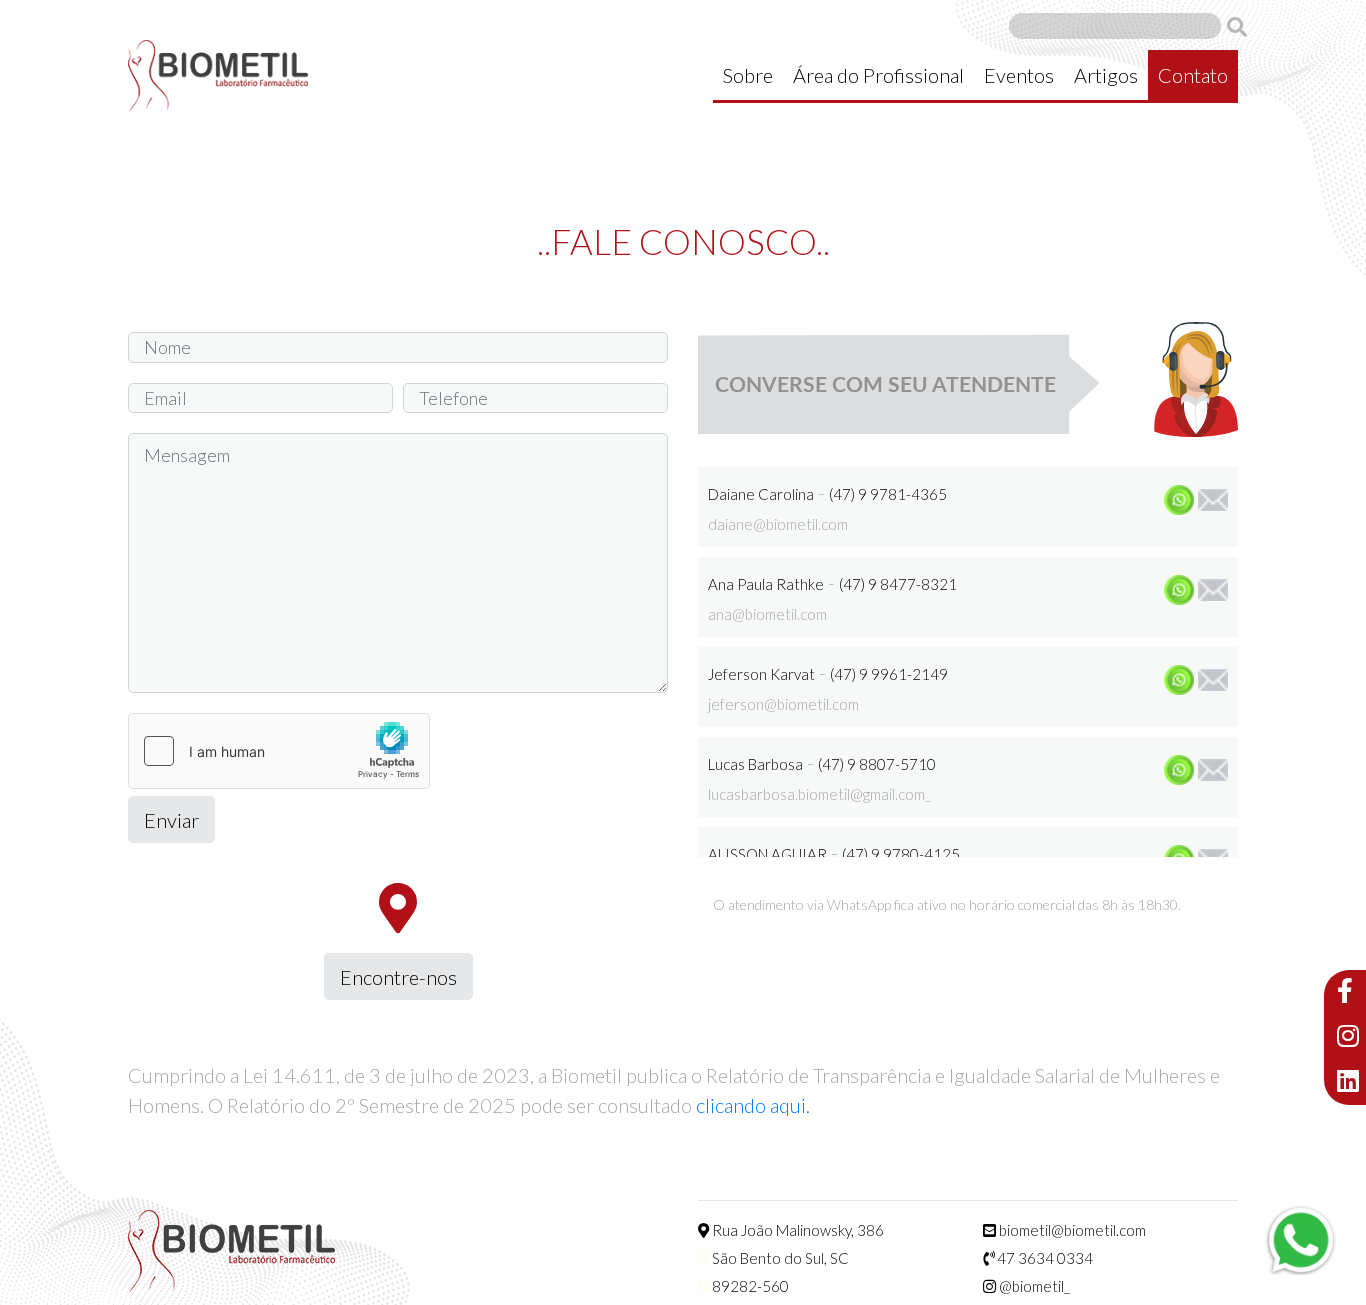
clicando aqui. (753, 1105)
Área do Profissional (878, 75)
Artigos (1106, 75)
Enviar (171, 820)
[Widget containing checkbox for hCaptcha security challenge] (279, 751)
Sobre (748, 75)
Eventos (1019, 75)
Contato (1193, 75)
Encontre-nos (398, 977)
